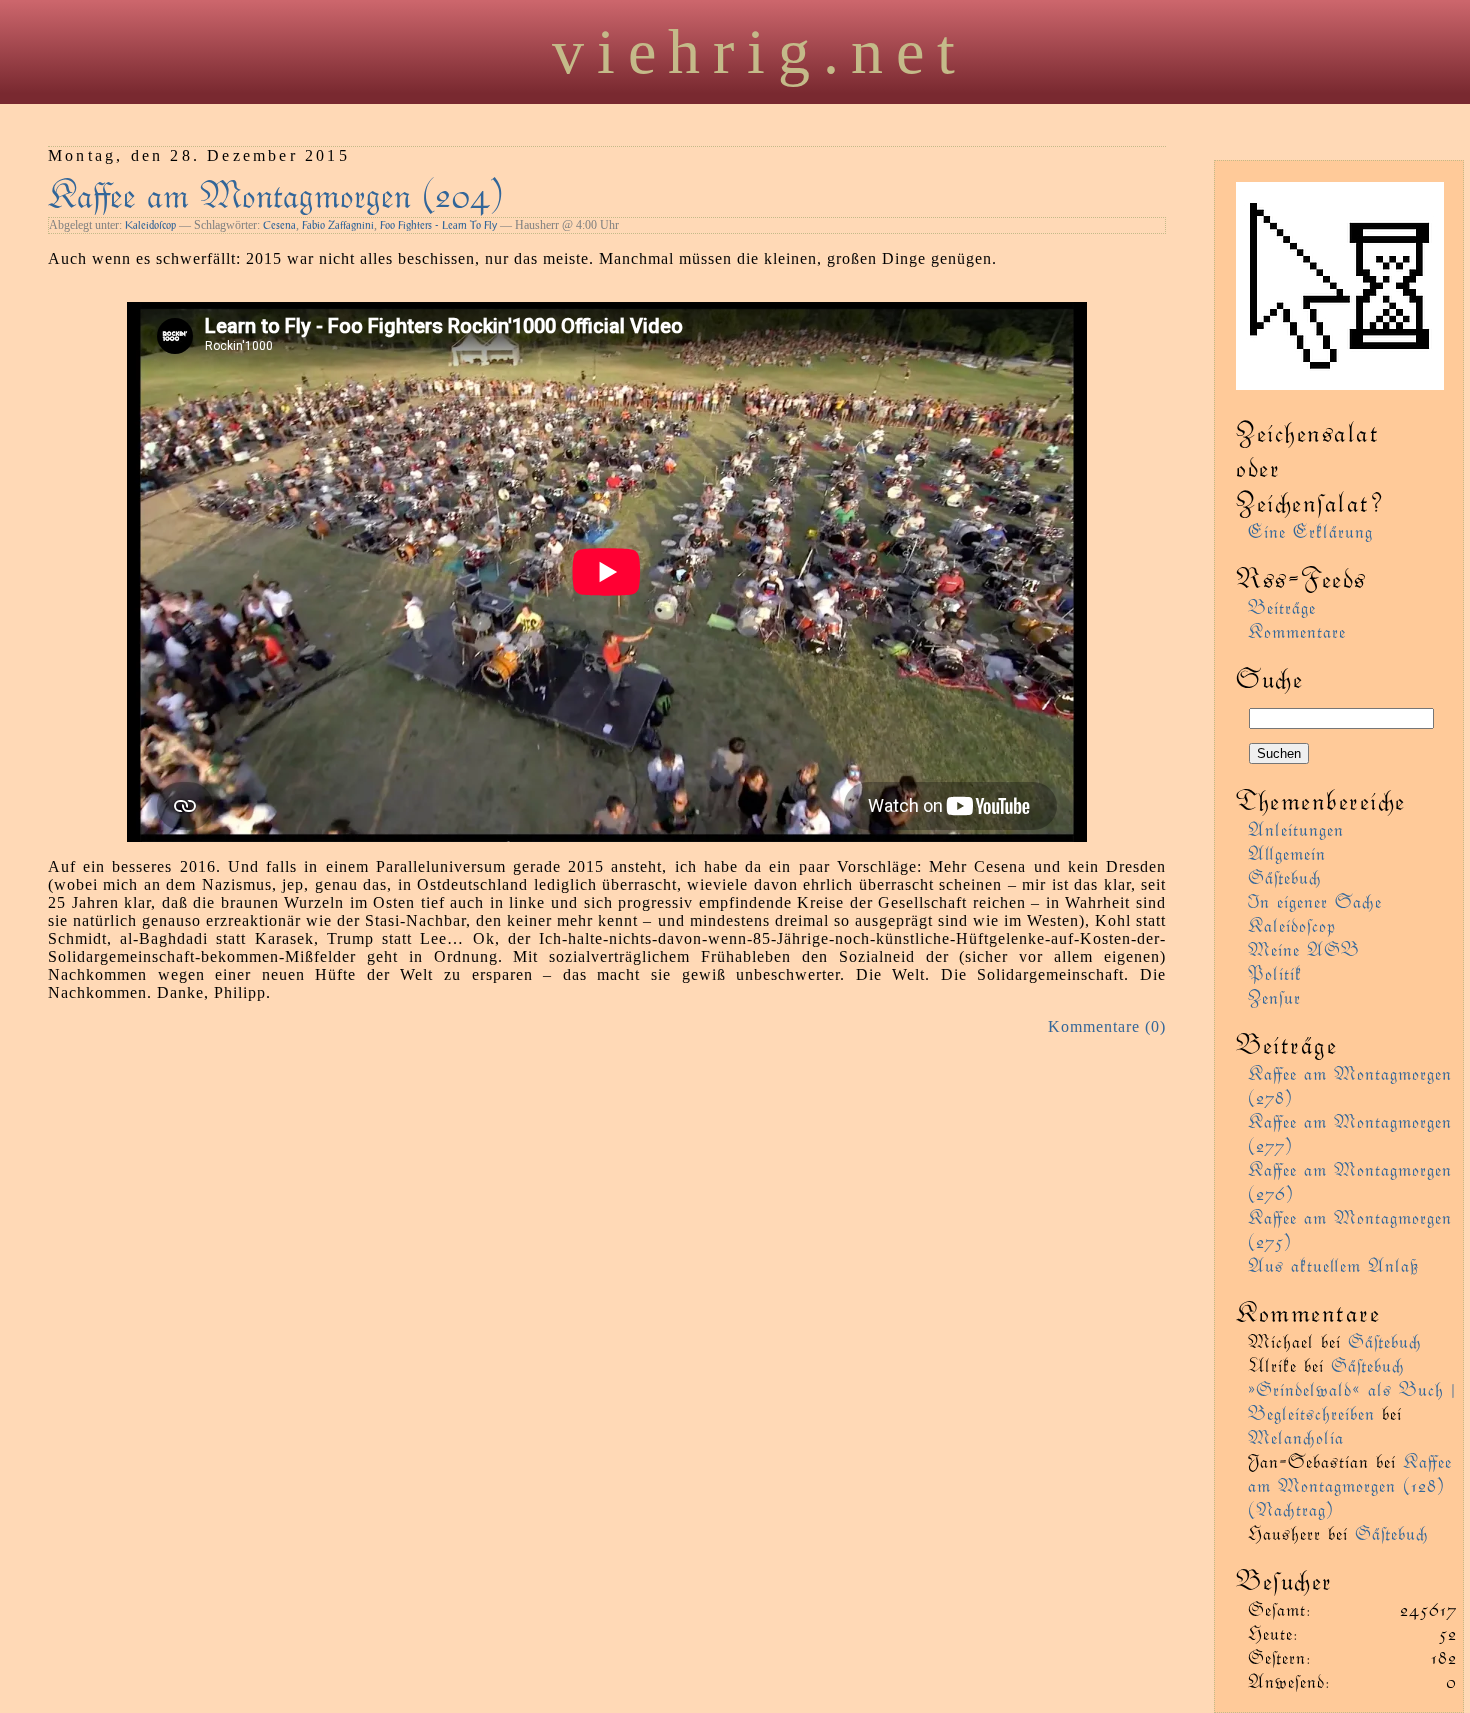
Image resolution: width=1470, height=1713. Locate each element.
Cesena (279, 225)
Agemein (1287, 852)
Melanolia (1296, 1436)
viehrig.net (760, 51)
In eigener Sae (1315, 900)
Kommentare (1297, 630)
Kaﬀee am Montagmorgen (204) (276, 192)
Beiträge (1282, 606)
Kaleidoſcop (150, 225)
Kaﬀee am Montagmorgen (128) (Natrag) (1350, 1484)
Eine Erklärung (1310, 530)
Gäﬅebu (1285, 876)
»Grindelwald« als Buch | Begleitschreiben (1352, 1400)
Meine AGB (1304, 948)
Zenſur (1274, 996)
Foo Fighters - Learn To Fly (438, 225)
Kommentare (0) (1107, 1026)
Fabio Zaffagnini (338, 225)
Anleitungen (1296, 828)
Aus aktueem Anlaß (1333, 1264)
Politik (1275, 972)
